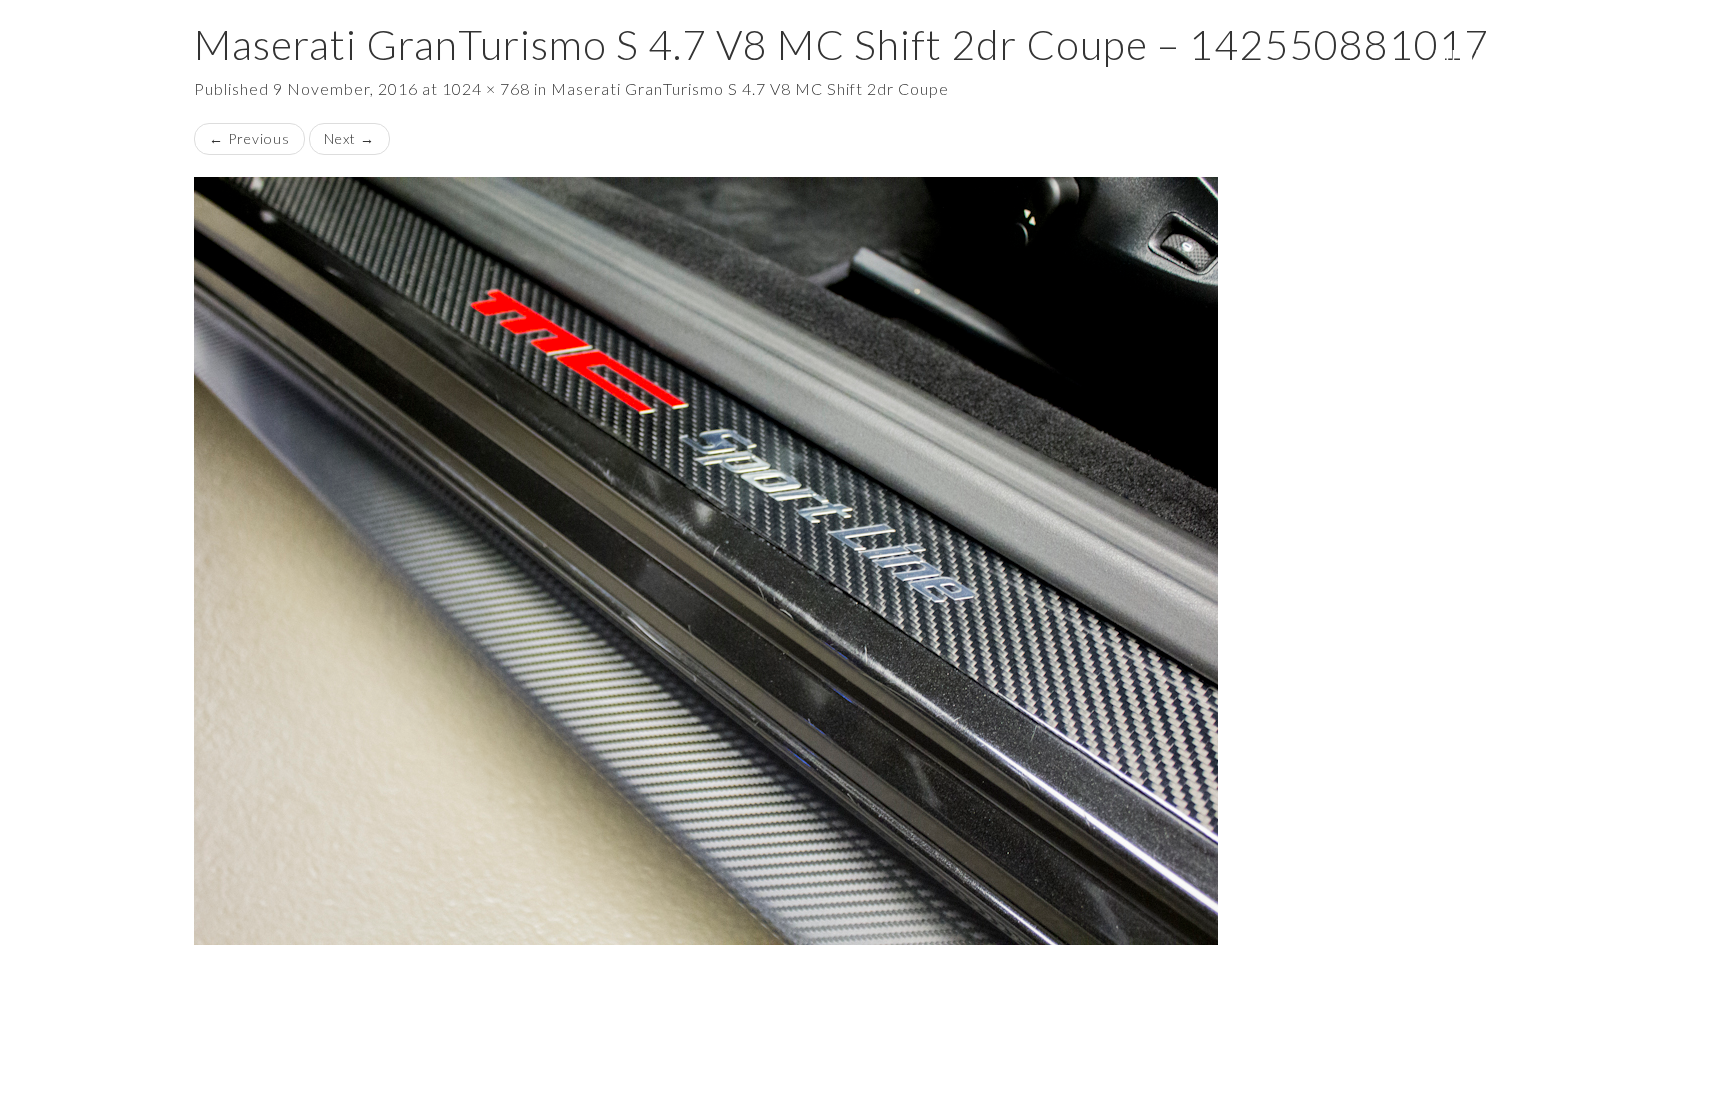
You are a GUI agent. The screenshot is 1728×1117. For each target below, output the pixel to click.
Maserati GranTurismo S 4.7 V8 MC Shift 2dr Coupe (750, 88)
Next (349, 138)
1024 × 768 (486, 88)
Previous (249, 138)
